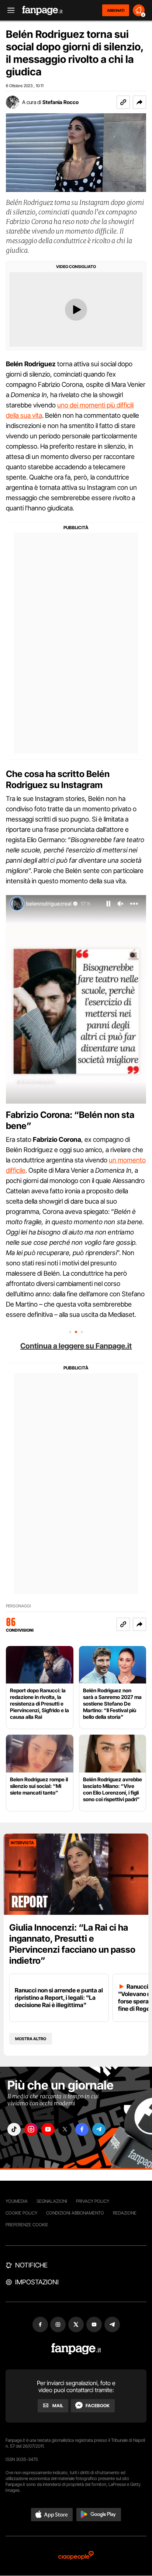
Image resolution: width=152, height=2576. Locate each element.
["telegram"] (99, 2129)
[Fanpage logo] (42, 10)
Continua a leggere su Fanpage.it (76, 1346)
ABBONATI (116, 10)
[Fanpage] (76, 2349)
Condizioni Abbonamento (75, 2213)
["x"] (65, 2129)
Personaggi (18, 1606)
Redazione (125, 2213)
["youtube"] (48, 2129)
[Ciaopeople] (76, 2556)
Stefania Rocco (61, 102)
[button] (139, 102)
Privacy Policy (93, 2201)
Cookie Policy (21, 2213)
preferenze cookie (27, 2225)
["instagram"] (31, 2129)
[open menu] (8, 10)
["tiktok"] (14, 2129)
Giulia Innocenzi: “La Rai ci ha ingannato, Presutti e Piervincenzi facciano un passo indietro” (72, 1944)
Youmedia (17, 2201)
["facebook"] (82, 2129)
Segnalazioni (52, 2201)
